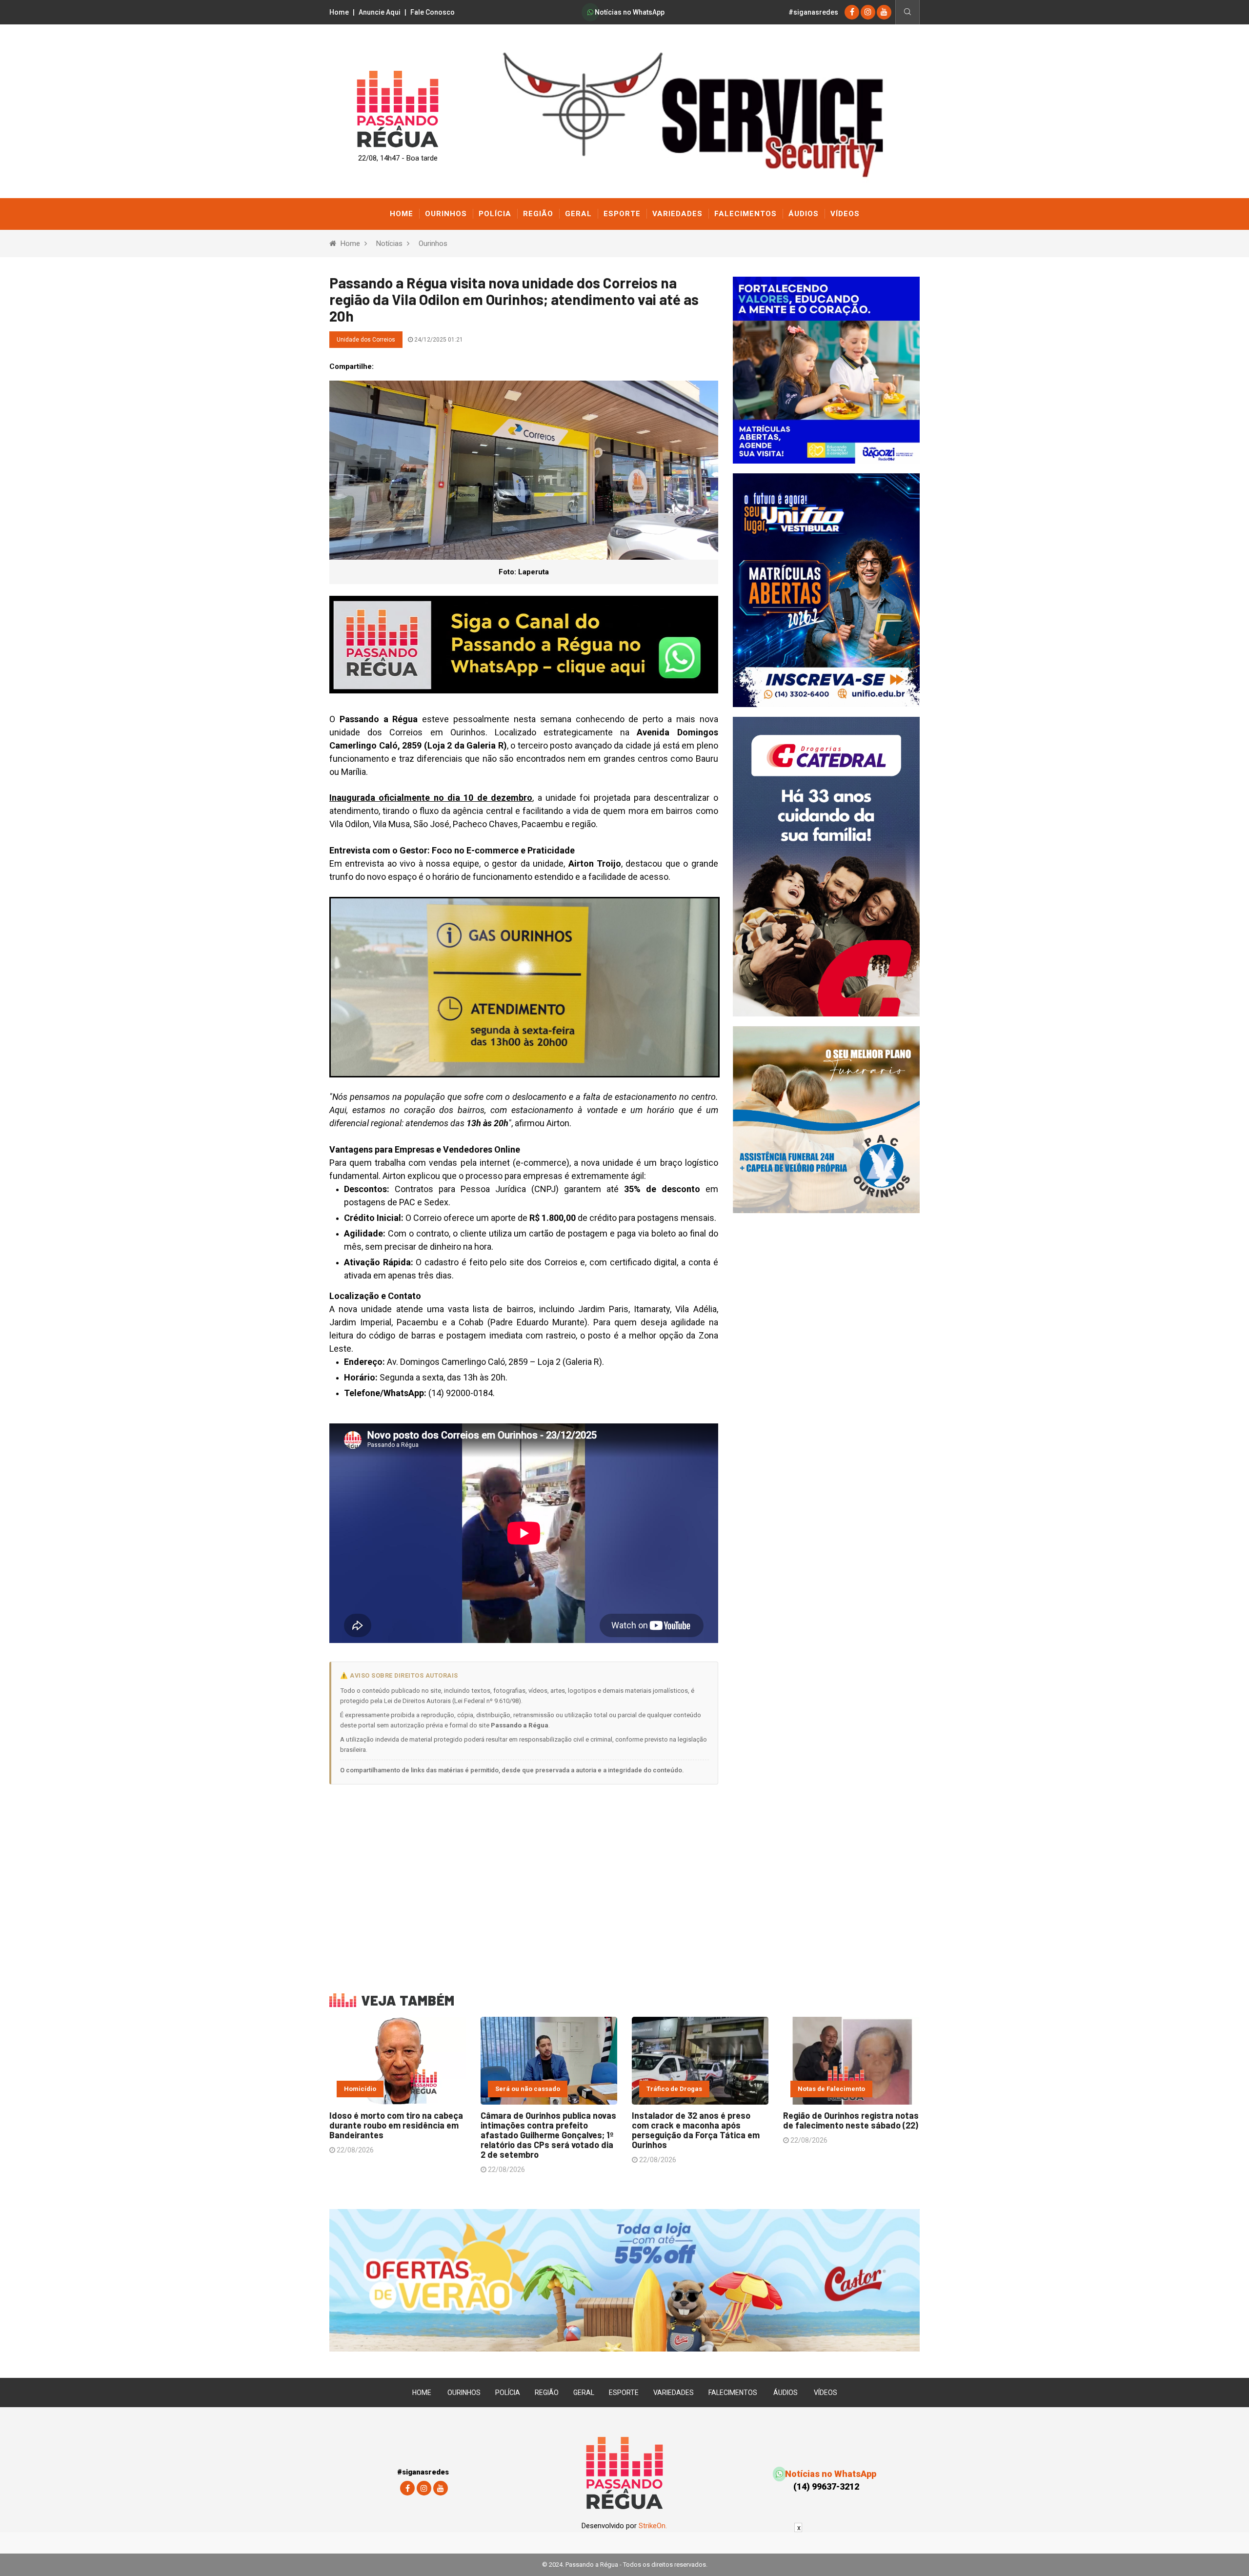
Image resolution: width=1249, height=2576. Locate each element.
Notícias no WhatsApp (629, 12)
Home (339, 12)
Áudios (804, 214)
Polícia (495, 214)
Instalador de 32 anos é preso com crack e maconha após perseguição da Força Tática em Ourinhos (696, 2130)
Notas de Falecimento (831, 2089)
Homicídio (360, 2089)
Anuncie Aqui (380, 12)
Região (538, 214)
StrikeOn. (653, 2526)
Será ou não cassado (528, 2089)
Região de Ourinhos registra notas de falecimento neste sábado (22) (851, 2120)
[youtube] (884, 12)
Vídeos (845, 214)
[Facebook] (852, 12)
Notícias (389, 243)
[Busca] (907, 12)
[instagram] (868, 12)
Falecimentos (745, 214)
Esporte (622, 214)
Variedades (677, 214)
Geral (578, 214)
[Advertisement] (524, 1882)
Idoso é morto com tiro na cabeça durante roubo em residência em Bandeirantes (396, 2125)
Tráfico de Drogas (674, 2089)
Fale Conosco (433, 12)
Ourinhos (446, 214)
